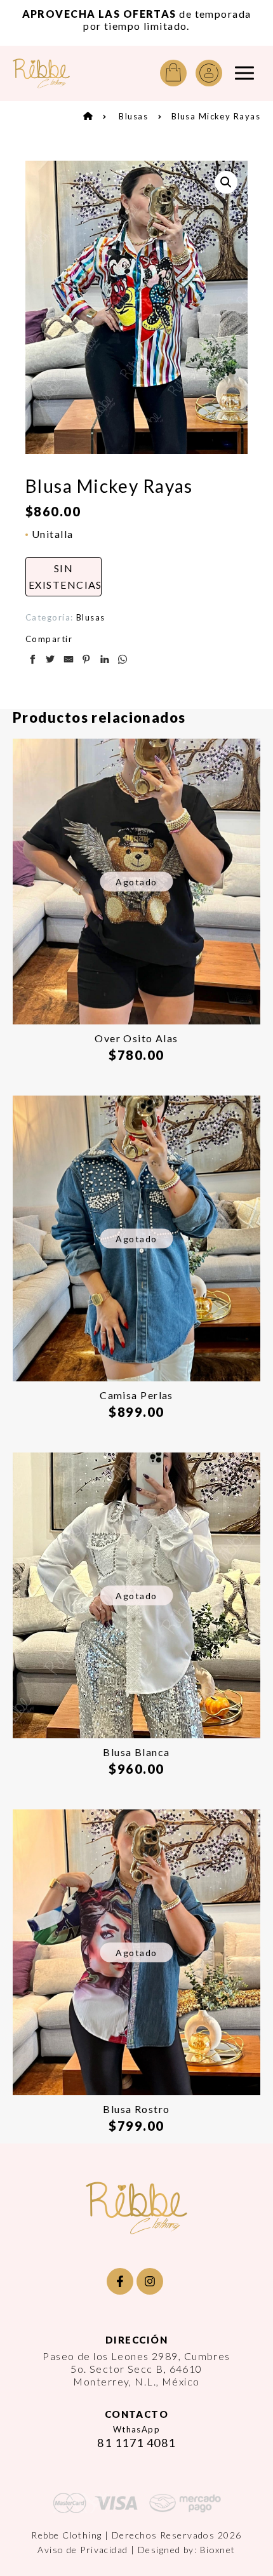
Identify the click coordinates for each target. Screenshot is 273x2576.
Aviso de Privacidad (83, 2550)
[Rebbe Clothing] (41, 73)
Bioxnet (218, 2550)
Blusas (133, 116)
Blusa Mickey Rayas (216, 116)
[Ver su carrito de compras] (173, 73)
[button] (226, 182)
